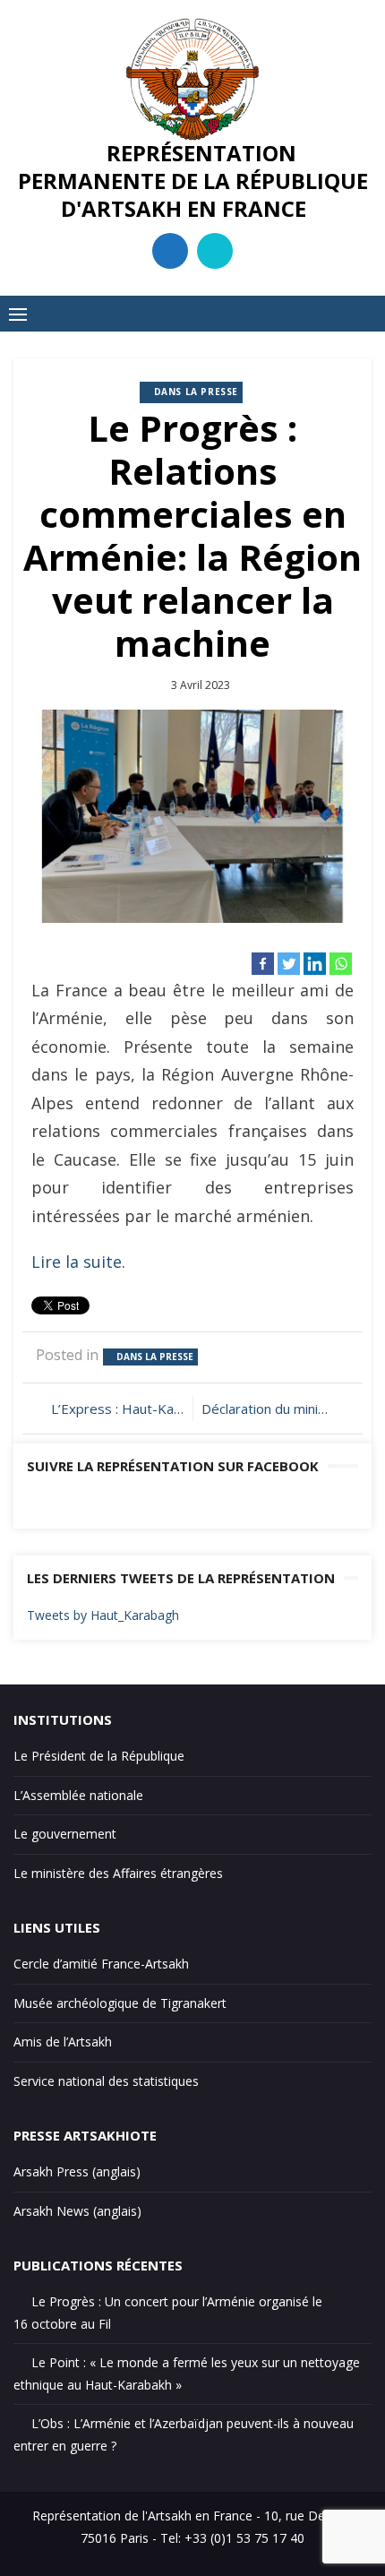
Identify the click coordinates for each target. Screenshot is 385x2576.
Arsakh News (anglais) (77, 2211)
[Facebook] (263, 964)
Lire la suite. (78, 1262)
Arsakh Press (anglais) (77, 2171)
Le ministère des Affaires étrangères (118, 1873)
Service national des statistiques (106, 2081)
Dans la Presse (196, 392)
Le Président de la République (99, 1756)
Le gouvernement (65, 1834)
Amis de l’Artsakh (63, 2042)
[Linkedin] (315, 964)
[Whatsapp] (341, 964)
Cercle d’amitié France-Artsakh (101, 1964)
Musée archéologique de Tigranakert (120, 2003)
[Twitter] (289, 964)
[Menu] (18, 314)
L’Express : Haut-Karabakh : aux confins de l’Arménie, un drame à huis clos (117, 1409)
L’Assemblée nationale (78, 1795)
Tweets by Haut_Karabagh (103, 1615)
